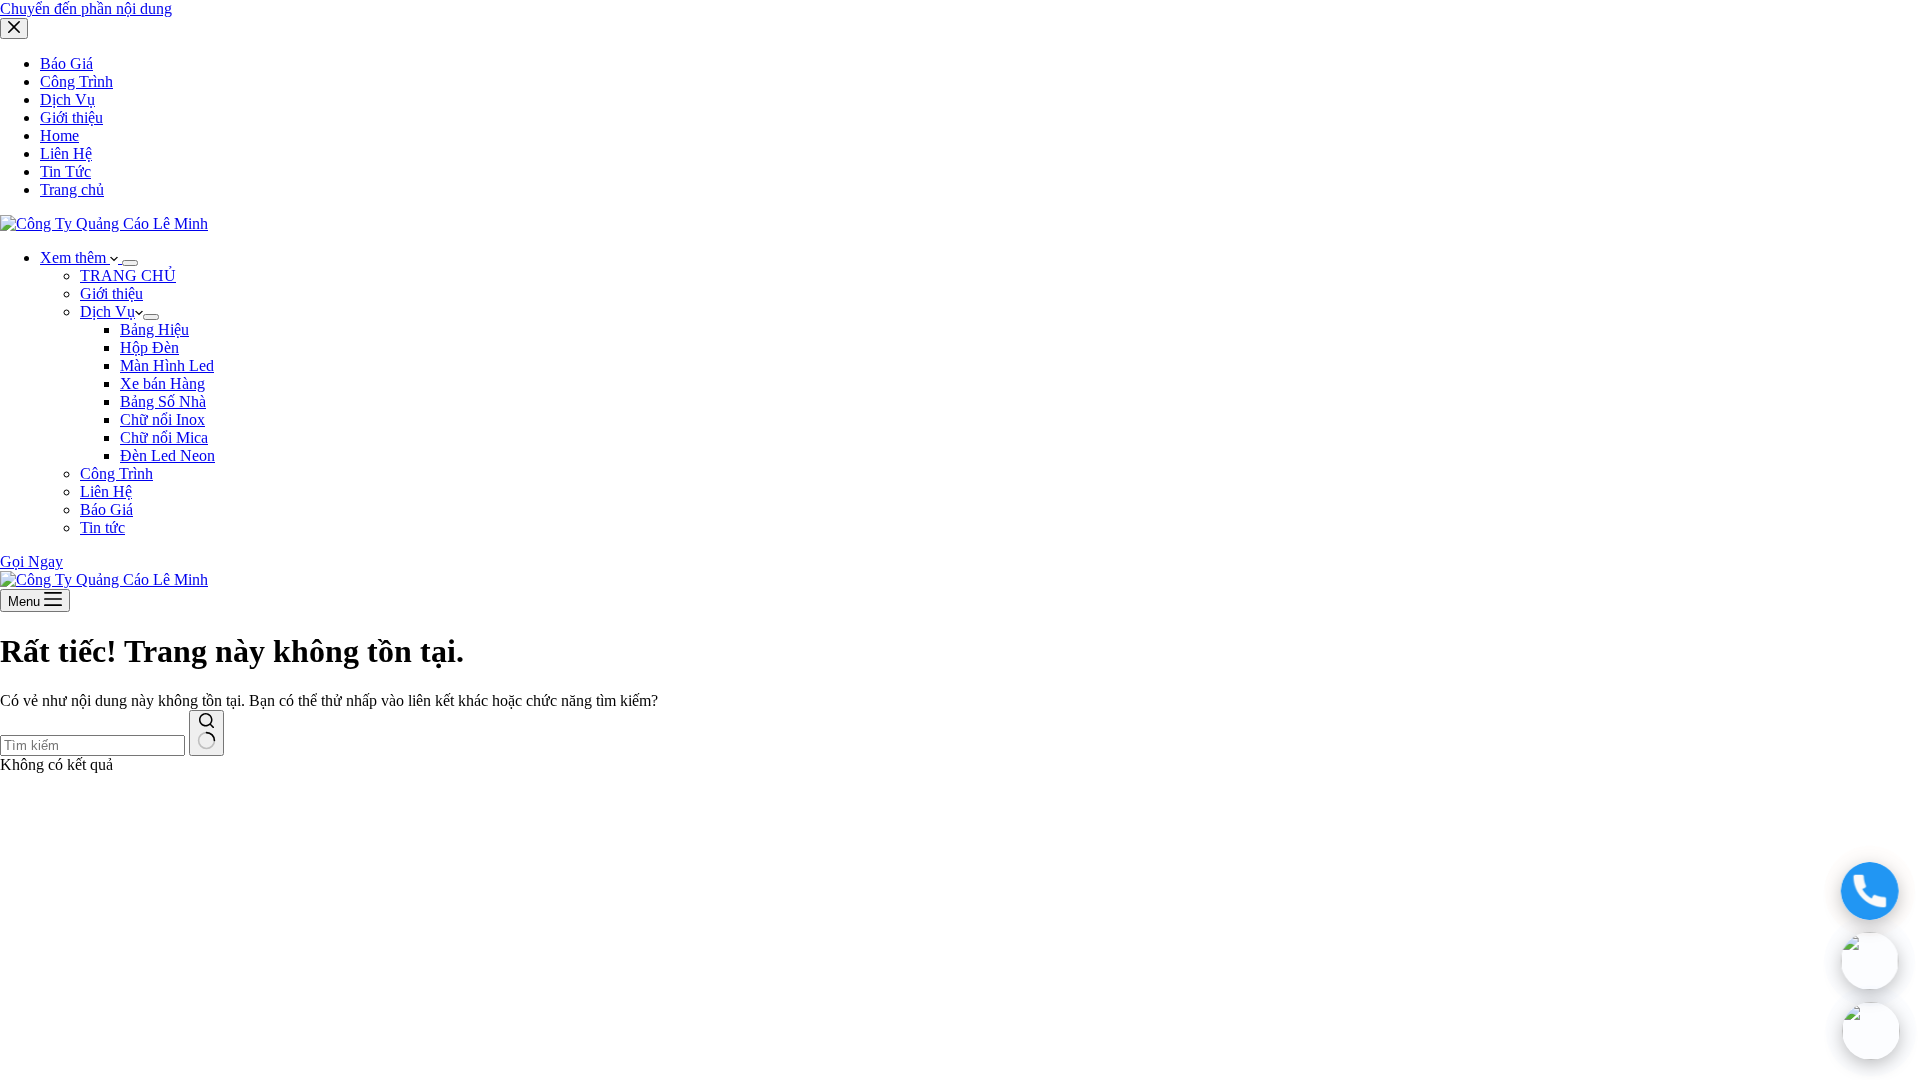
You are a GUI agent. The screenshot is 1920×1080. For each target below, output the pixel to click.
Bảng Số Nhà (163, 401)
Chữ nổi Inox (162, 419)
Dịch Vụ (107, 311)
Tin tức (102, 527)
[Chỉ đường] (1871, 1031)
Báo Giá (106, 509)
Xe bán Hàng (162, 383)
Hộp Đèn (149, 347)
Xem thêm (75, 257)
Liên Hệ (106, 491)
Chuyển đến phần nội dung (86, 8)
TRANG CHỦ (128, 275)
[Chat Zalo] (1871, 961)
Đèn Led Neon (167, 455)
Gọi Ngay (31, 561)
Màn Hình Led (167, 365)
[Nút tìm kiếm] (206, 733)
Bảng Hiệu (154, 329)
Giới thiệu (111, 293)
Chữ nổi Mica (164, 437)
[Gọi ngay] (1871, 891)
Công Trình (116, 473)
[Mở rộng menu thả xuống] (130, 263)
